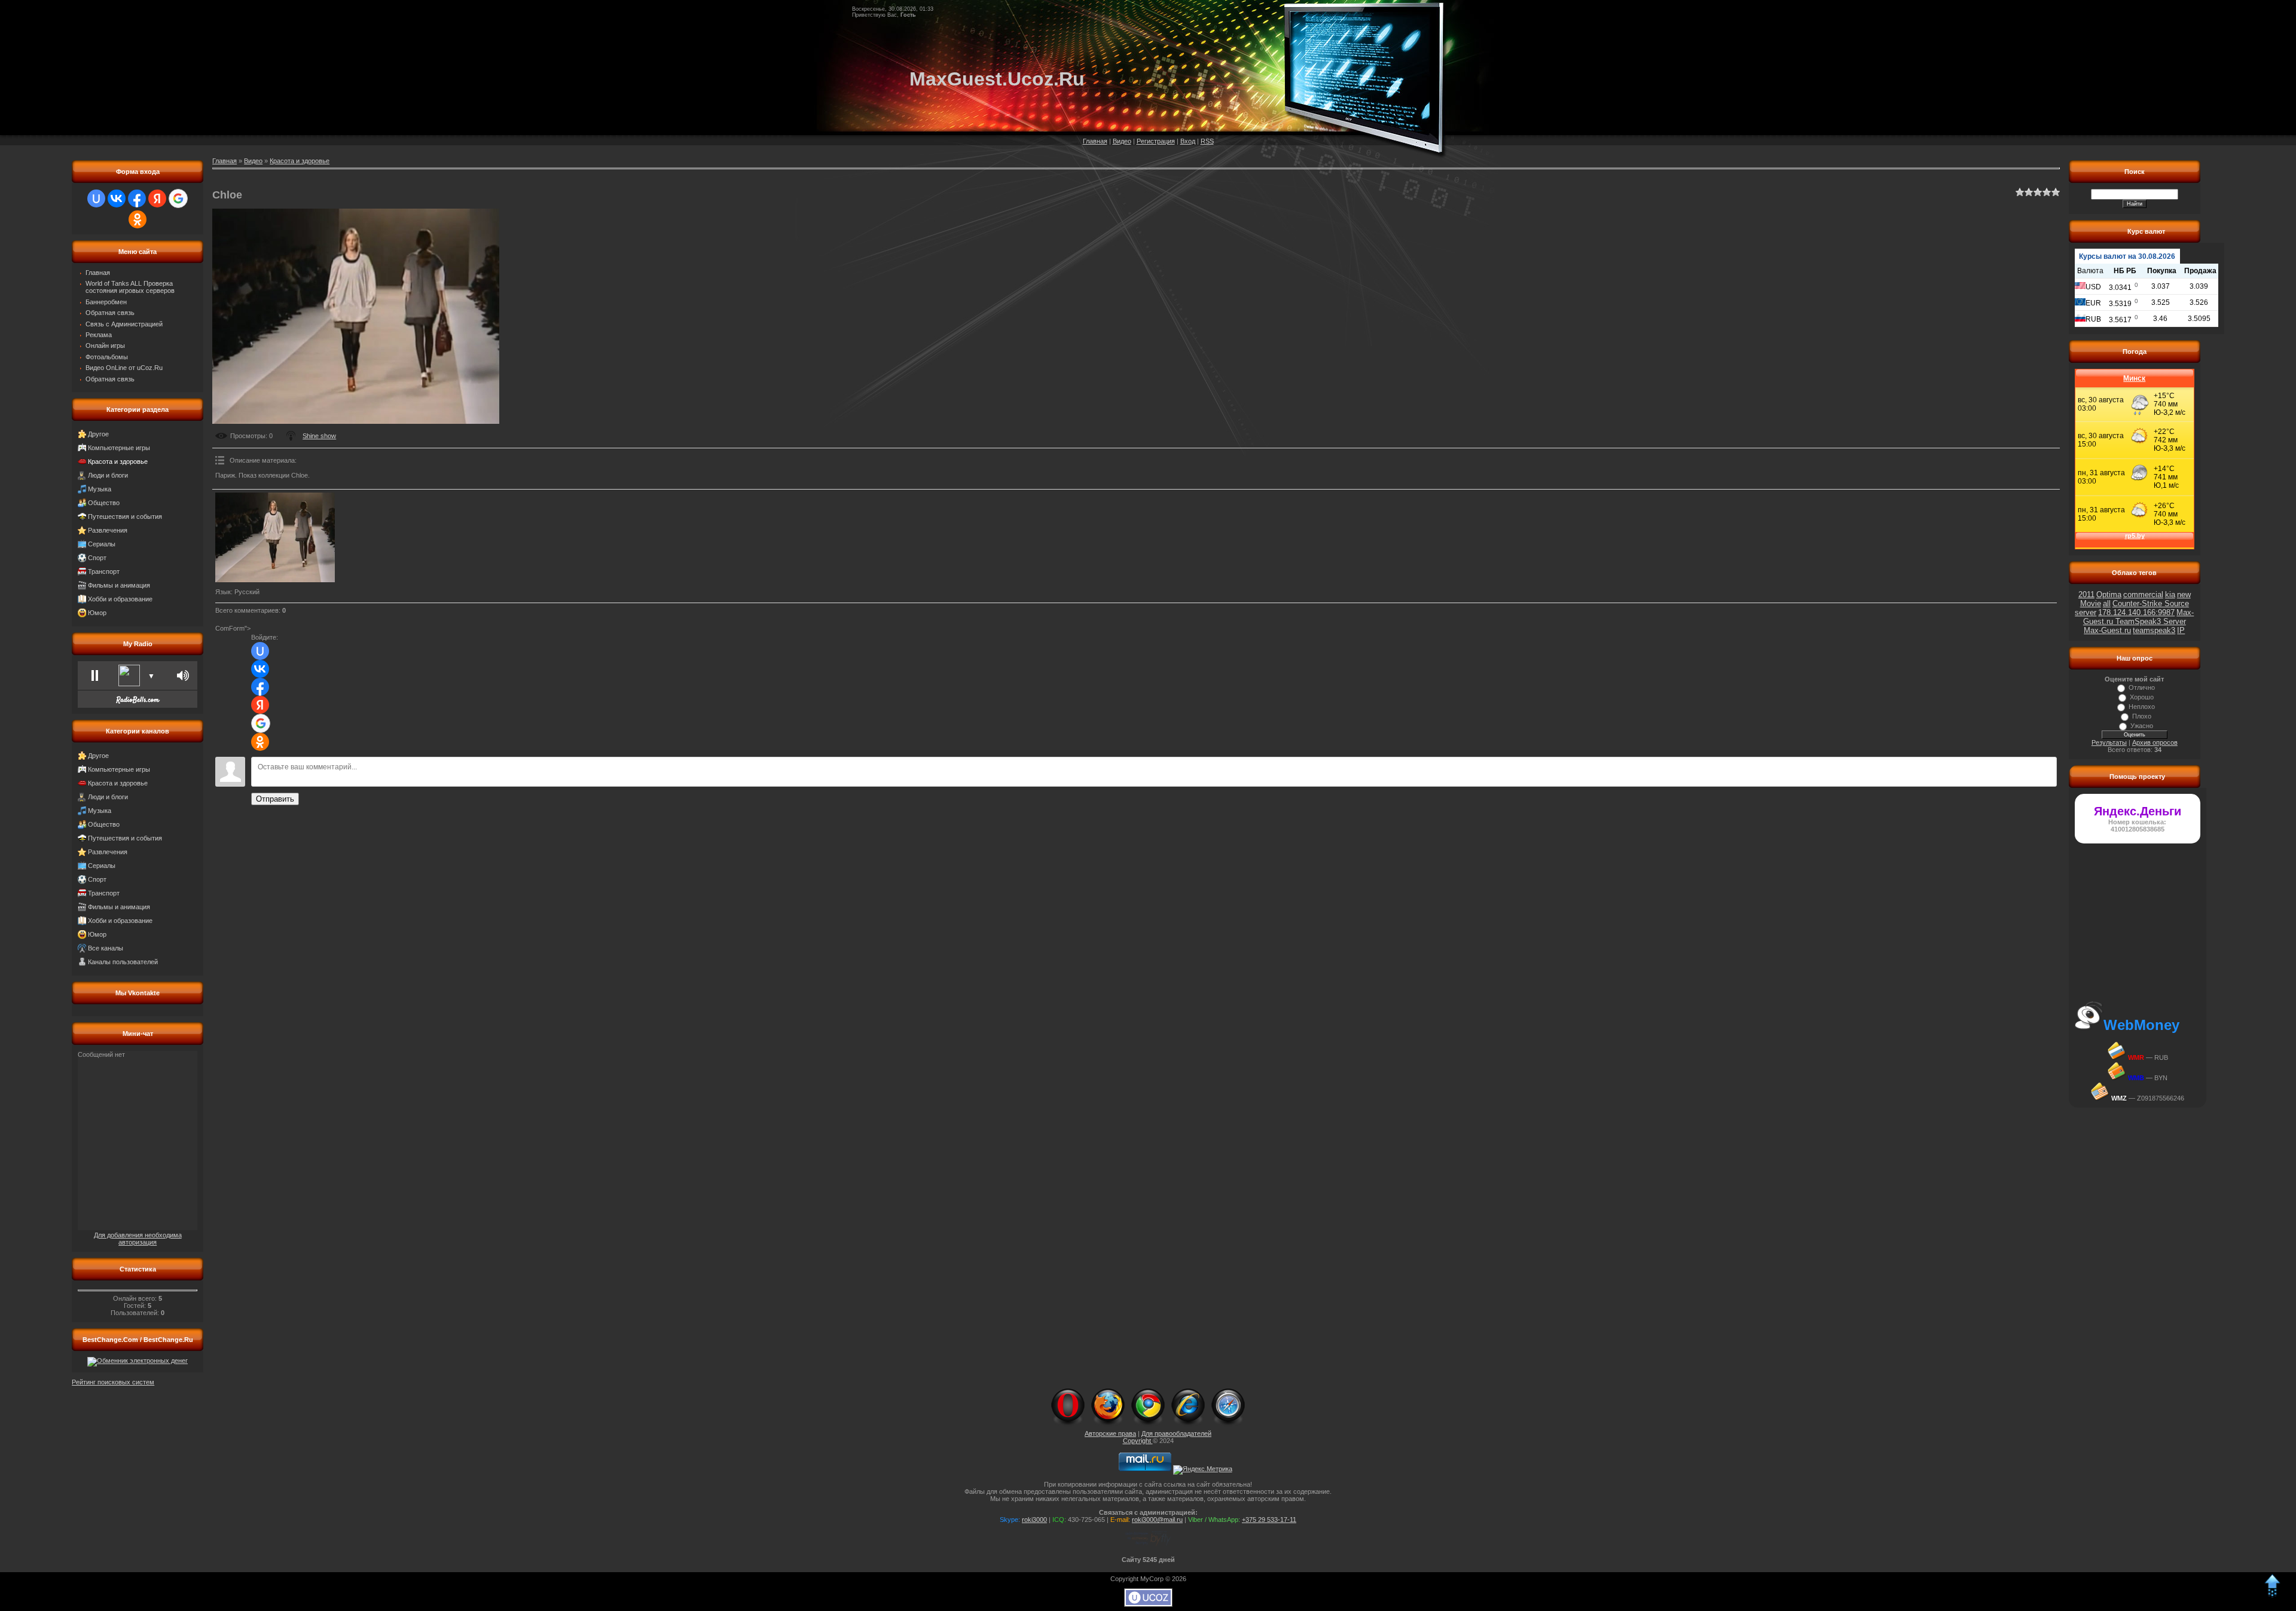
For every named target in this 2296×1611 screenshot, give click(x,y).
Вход (1188, 141)
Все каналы (106, 948)
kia (2170, 594)
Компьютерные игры (119, 448)
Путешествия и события (125, 516)
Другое (98, 434)
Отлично (2142, 687)
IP (2181, 630)
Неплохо (2142, 707)
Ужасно (2142, 726)
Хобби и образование (120, 599)
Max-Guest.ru (2107, 630)
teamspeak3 (2154, 630)
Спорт (97, 558)
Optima (2109, 594)
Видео (1122, 141)
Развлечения (108, 530)
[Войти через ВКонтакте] (117, 198)
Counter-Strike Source (2151, 603)
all (2107, 603)
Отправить (275, 799)
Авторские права (1110, 1433)
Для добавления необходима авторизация (138, 1239)
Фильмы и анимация (119, 585)
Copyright (1138, 1441)
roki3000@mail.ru (1157, 1520)
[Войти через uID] (96, 198)
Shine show (319, 436)
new (2184, 594)
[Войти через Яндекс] (157, 198)
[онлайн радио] (138, 703)
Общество (104, 503)
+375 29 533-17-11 (1269, 1520)
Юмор (97, 613)
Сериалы (102, 544)
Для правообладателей (1176, 1433)
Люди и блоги (108, 475)
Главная (1095, 141)
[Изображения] (275, 537)
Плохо (2142, 716)
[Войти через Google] (178, 198)
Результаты (2109, 742)
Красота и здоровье (118, 461)
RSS (1207, 141)
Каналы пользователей (123, 962)
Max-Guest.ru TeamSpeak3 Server (2139, 617)
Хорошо (2142, 697)
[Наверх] (2272, 1595)
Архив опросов (2155, 742)
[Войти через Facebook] (137, 198)
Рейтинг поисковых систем (113, 1382)
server (2086, 612)
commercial (2143, 594)
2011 (2086, 594)
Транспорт (104, 571)
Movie (2091, 603)
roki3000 (1034, 1520)
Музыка (100, 489)
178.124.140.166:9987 (2136, 612)
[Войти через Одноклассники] (138, 219)
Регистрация (1156, 141)
